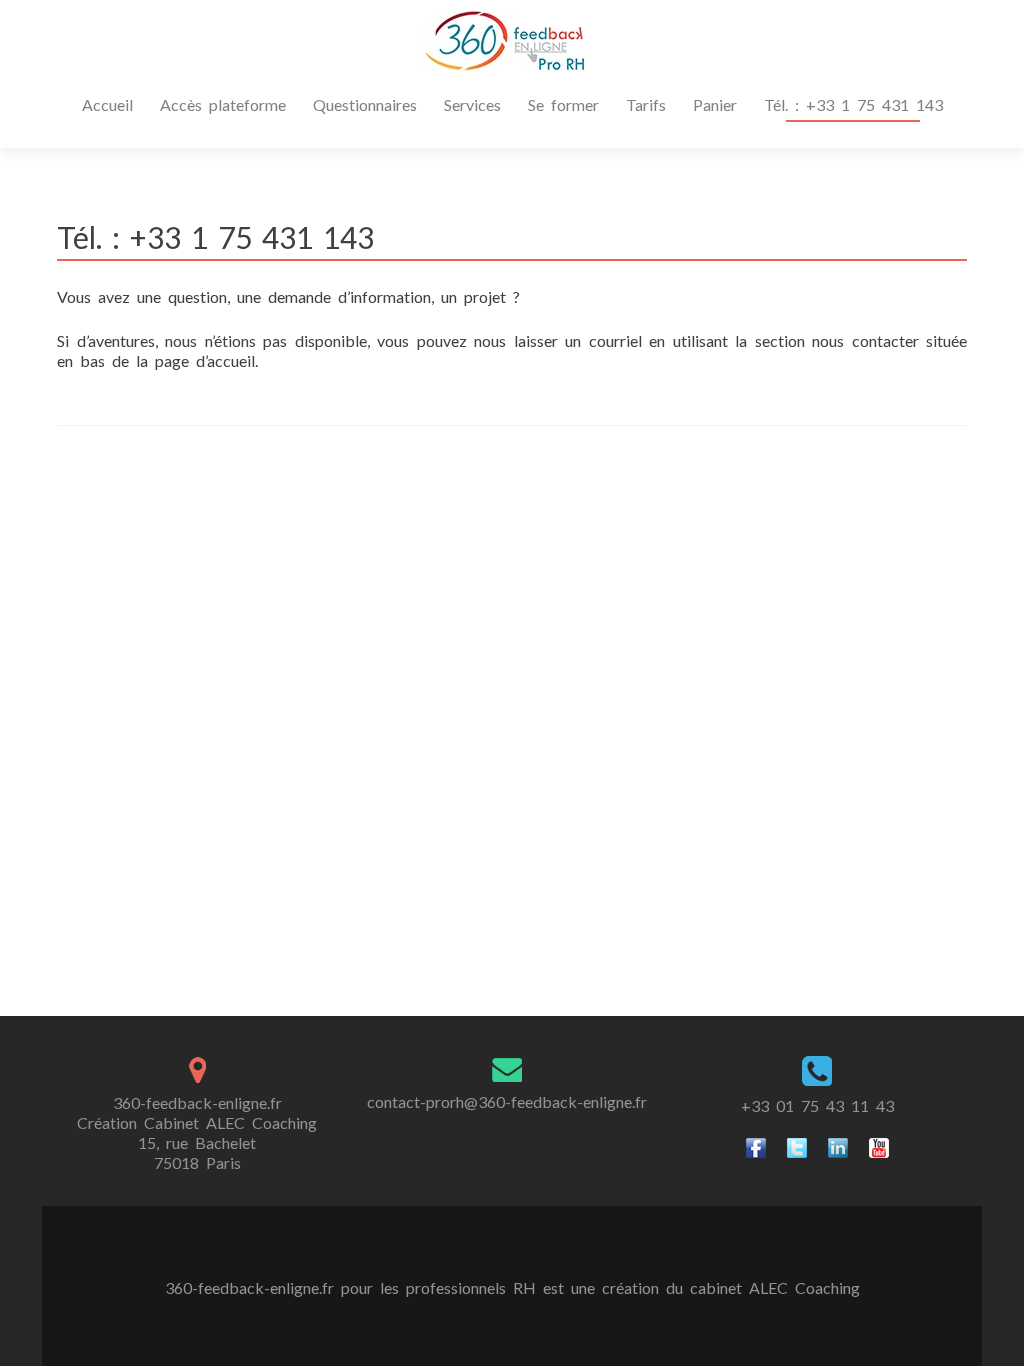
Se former (563, 104)
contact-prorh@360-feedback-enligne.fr (507, 1101)
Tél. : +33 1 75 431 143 (853, 104)
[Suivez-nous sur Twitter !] (797, 1145)
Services (472, 104)
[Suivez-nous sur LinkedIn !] (838, 1145)
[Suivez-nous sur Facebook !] (756, 1145)
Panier (715, 104)
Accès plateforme (223, 104)
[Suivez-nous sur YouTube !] (879, 1145)
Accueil (107, 104)
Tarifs (646, 104)
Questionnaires (365, 104)
